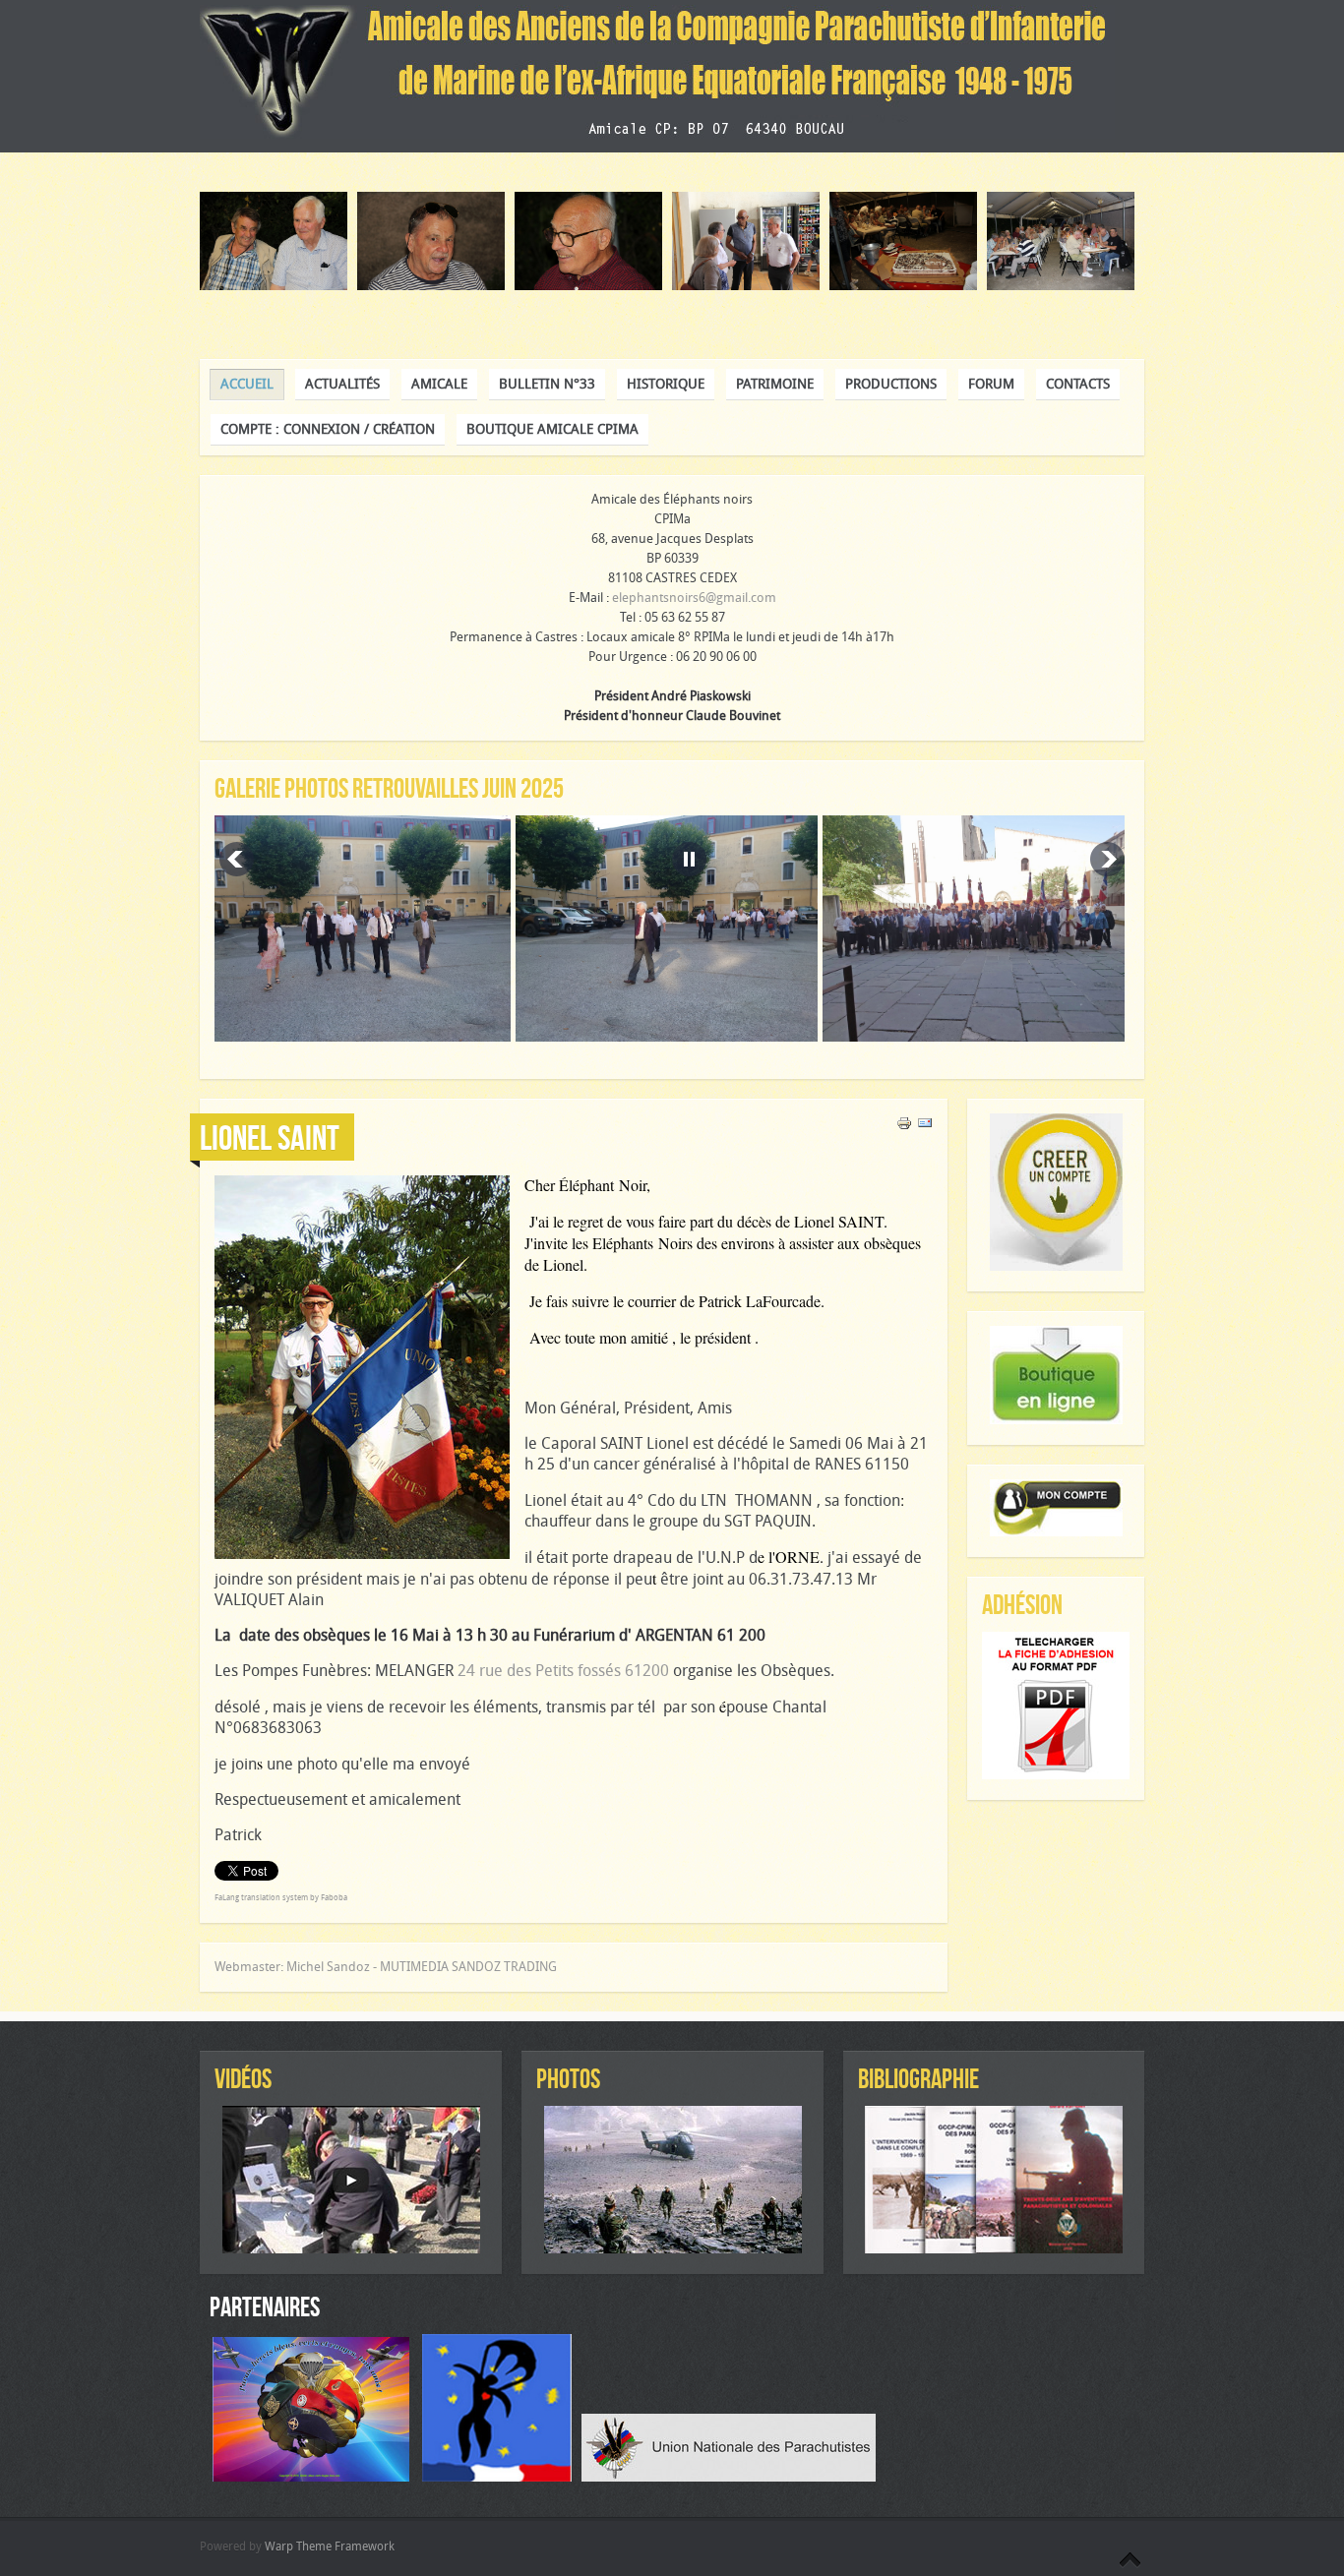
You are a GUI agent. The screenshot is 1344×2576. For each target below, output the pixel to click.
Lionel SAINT (270, 1137)
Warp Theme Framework (330, 2546)
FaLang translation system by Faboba (281, 1898)
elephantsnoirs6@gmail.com (694, 598)
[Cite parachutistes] (502, 2477)
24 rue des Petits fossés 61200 (563, 1671)
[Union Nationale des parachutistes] (729, 2477)
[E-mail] (925, 1127)
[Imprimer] (904, 1127)
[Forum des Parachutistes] (316, 2477)
